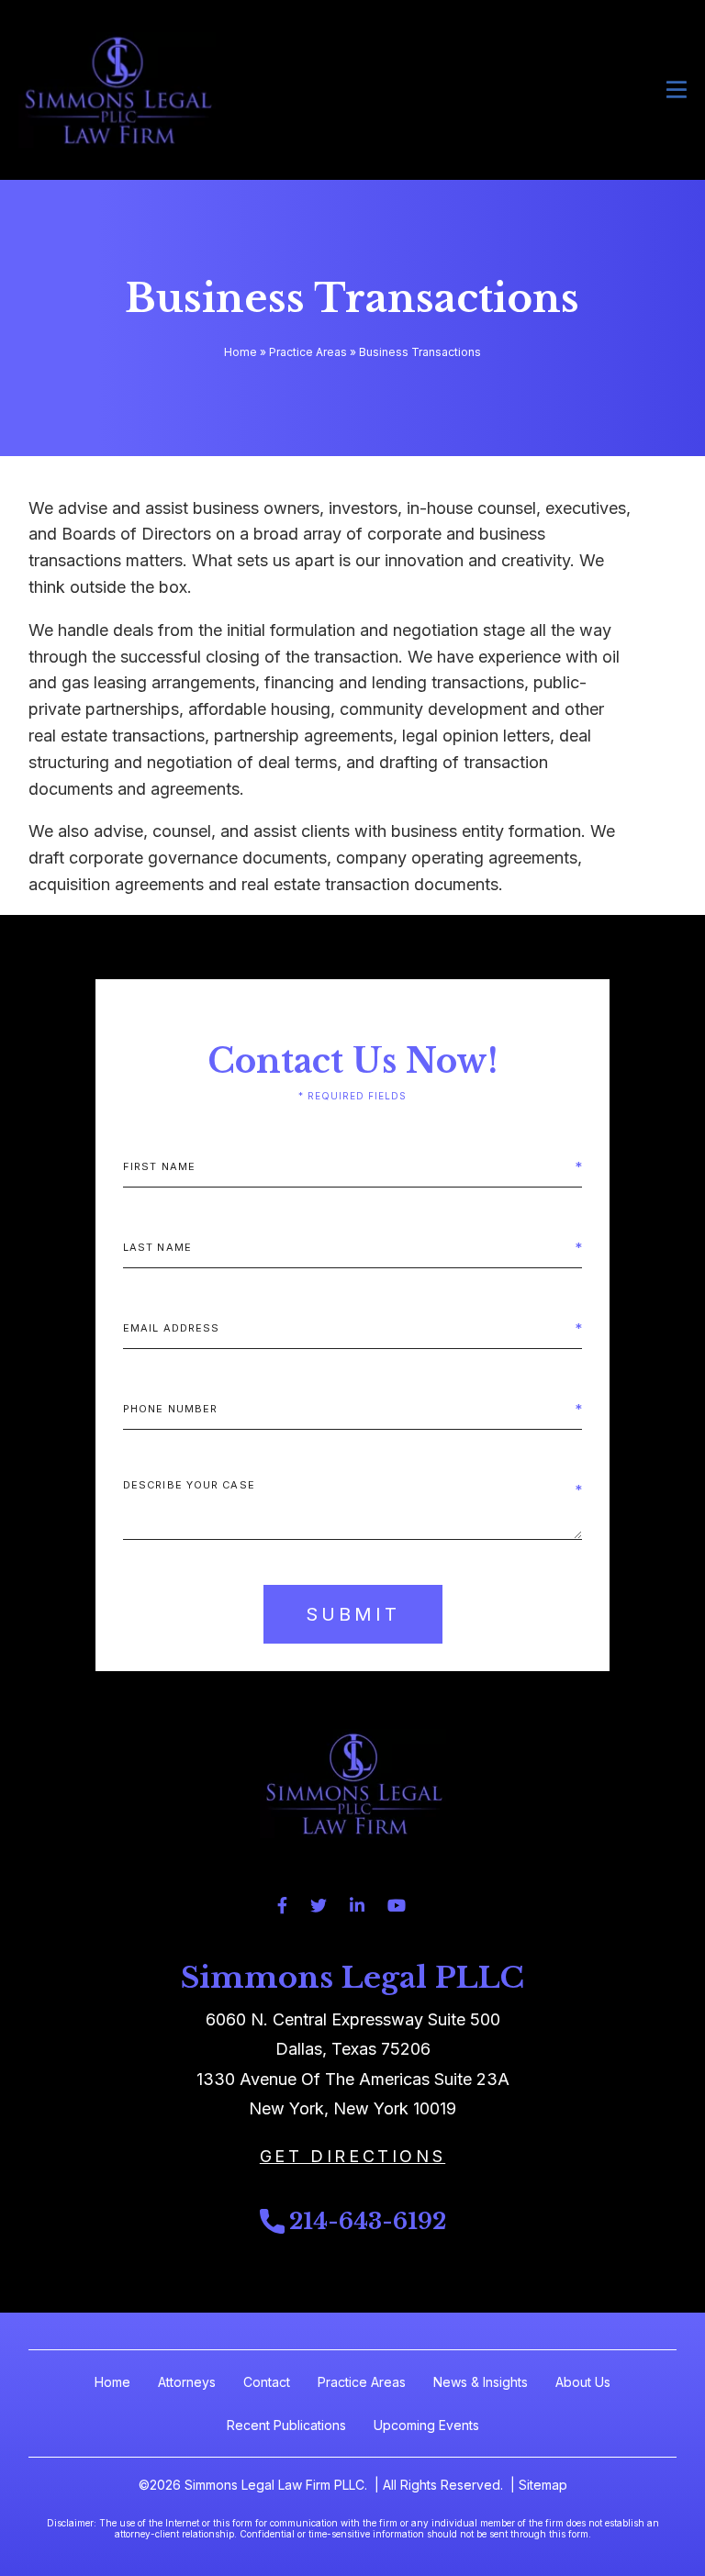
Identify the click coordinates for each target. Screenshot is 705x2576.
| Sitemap (537, 2485)
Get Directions (352, 2156)
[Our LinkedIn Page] (357, 1906)
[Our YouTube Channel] (397, 1906)
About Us (583, 2382)
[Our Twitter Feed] (319, 1906)
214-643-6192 (368, 2221)
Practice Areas (308, 352)
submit (353, 1614)
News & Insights (481, 2382)
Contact (267, 2382)
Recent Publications (286, 2425)
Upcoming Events (426, 2425)
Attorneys (187, 2382)
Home (241, 352)
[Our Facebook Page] (282, 1906)
